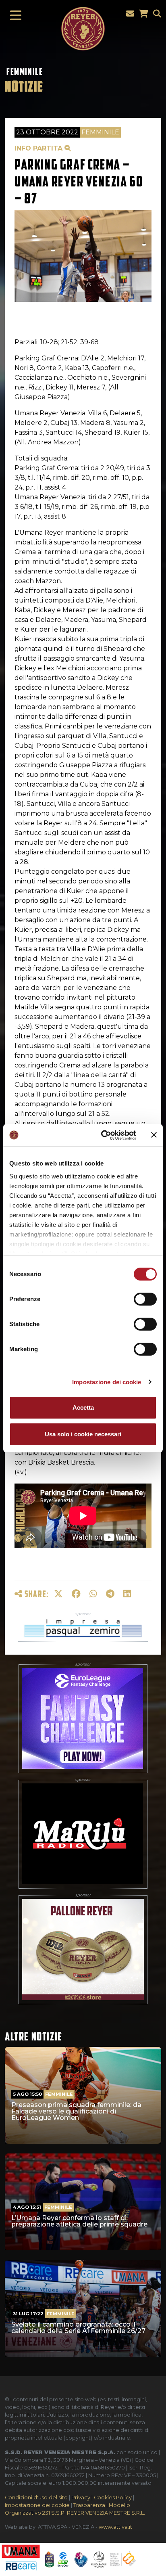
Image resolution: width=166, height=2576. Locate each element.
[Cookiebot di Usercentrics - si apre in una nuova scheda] (103, 1135)
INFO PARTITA (39, 148)
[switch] (145, 1299)
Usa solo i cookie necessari (83, 1434)
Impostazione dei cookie (107, 1382)
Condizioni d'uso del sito (36, 2498)
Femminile (25, 72)
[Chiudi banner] (154, 1135)
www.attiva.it (115, 2527)
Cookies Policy (113, 2498)
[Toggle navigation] (13, 16)
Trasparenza (89, 2505)
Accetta (83, 1407)
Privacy (81, 2498)
